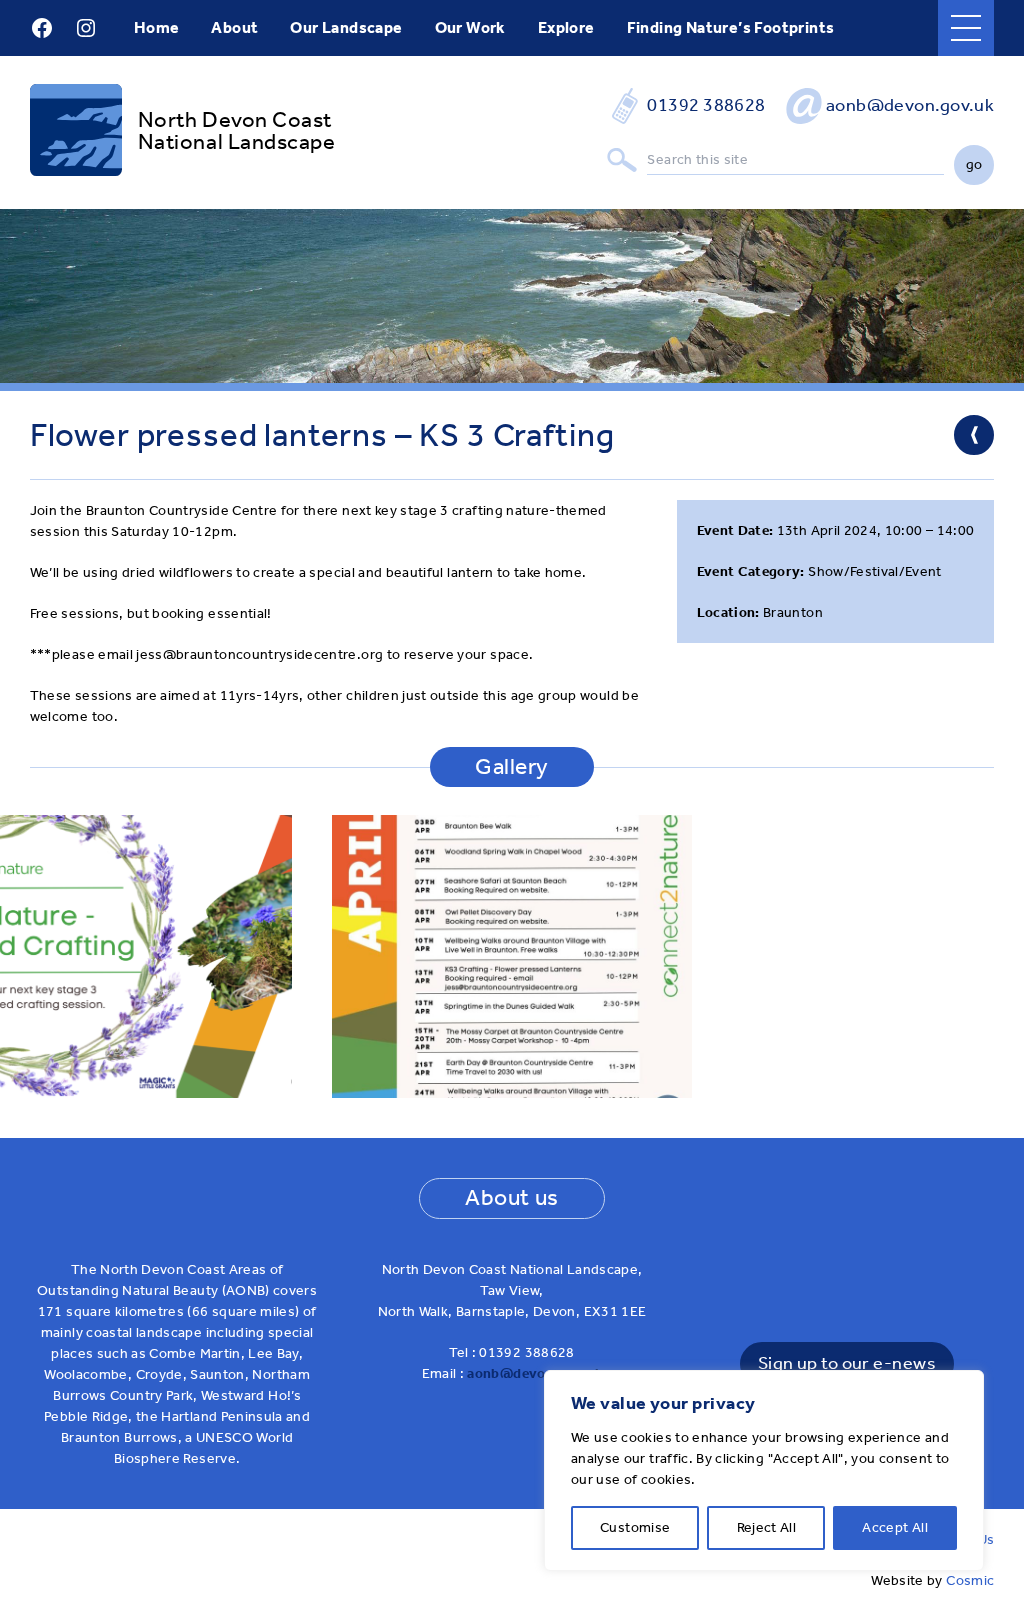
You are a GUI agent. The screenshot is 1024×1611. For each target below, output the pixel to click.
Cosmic (970, 1580)
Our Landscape (346, 27)
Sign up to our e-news (847, 1363)
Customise (635, 1527)
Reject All (767, 1527)
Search (622, 160)
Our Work (470, 27)
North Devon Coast (235, 120)
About (234, 27)
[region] (764, 1470)
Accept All (895, 1527)
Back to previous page (974, 435)
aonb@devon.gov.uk (910, 105)
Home (157, 27)
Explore (566, 27)
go (974, 164)
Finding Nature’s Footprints (731, 27)
